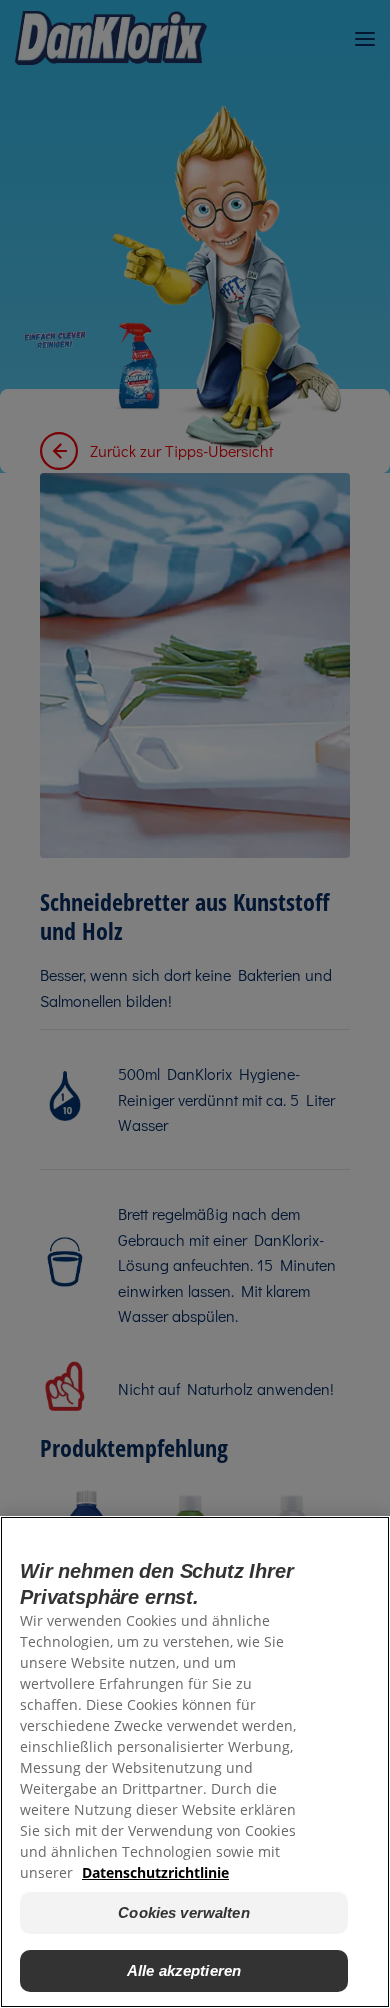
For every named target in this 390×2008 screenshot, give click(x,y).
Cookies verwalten (184, 1912)
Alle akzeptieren (184, 1970)
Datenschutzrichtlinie (155, 1872)
